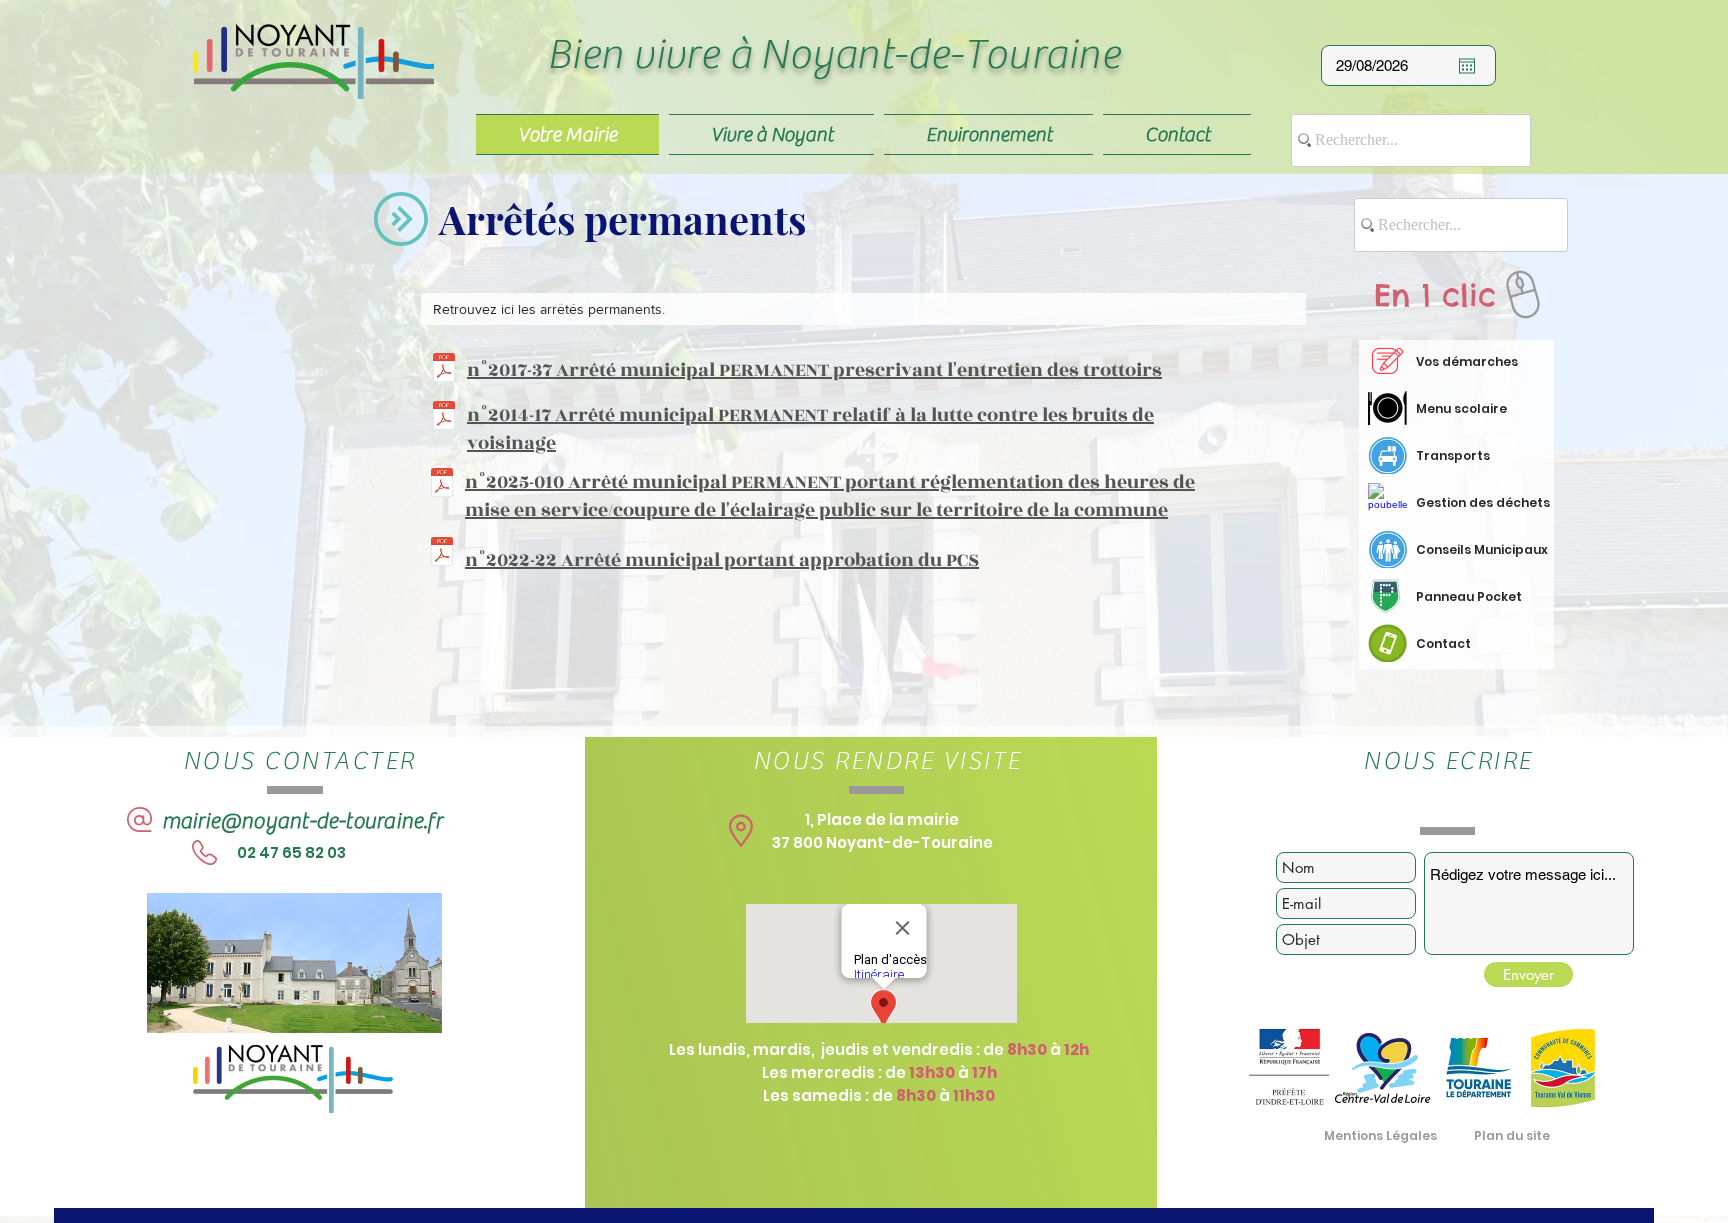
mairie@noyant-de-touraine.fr (302, 821)
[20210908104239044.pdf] (444, 370)
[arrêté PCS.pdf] (442, 554)
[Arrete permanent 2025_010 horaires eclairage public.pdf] (442, 485)
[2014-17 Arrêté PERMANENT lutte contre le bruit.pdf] (444, 418)
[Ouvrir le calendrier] (1467, 66)
